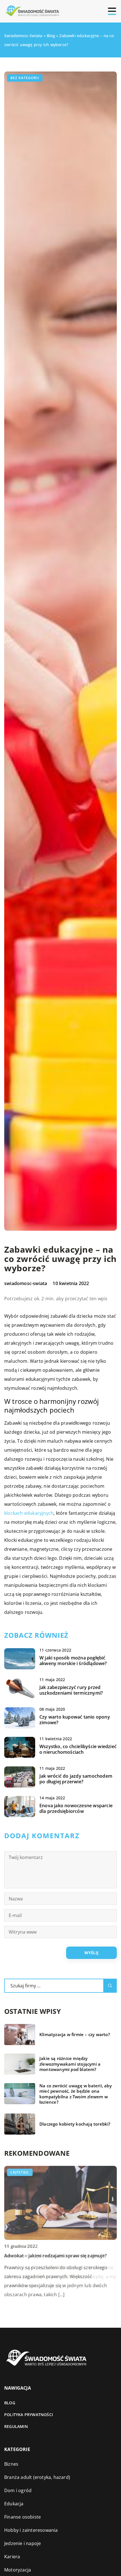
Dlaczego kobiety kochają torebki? (75, 2124)
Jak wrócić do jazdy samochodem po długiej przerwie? (76, 1779)
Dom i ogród (18, 2490)
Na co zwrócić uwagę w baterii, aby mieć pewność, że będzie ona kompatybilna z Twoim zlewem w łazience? (76, 2094)
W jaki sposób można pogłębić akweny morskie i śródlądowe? (73, 1661)
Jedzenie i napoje (23, 2543)
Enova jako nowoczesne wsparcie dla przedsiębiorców (76, 1809)
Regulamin (16, 2426)
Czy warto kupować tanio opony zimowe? (75, 1720)
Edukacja (14, 2504)
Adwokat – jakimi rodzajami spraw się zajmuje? (55, 2256)
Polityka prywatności (29, 2415)
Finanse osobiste (23, 2517)
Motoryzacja (18, 2570)
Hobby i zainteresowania (31, 2530)
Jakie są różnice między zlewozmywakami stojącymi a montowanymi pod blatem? (70, 2064)
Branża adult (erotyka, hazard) (37, 2477)
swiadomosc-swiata (26, 1283)
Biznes (11, 2464)
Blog (10, 2403)
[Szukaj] (110, 1986)
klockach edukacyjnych (29, 1513)
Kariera (12, 2557)
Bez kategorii (25, 78)
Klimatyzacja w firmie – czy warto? (75, 2035)
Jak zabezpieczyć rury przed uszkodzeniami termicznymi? (71, 1690)
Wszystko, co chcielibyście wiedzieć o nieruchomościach (78, 1750)
